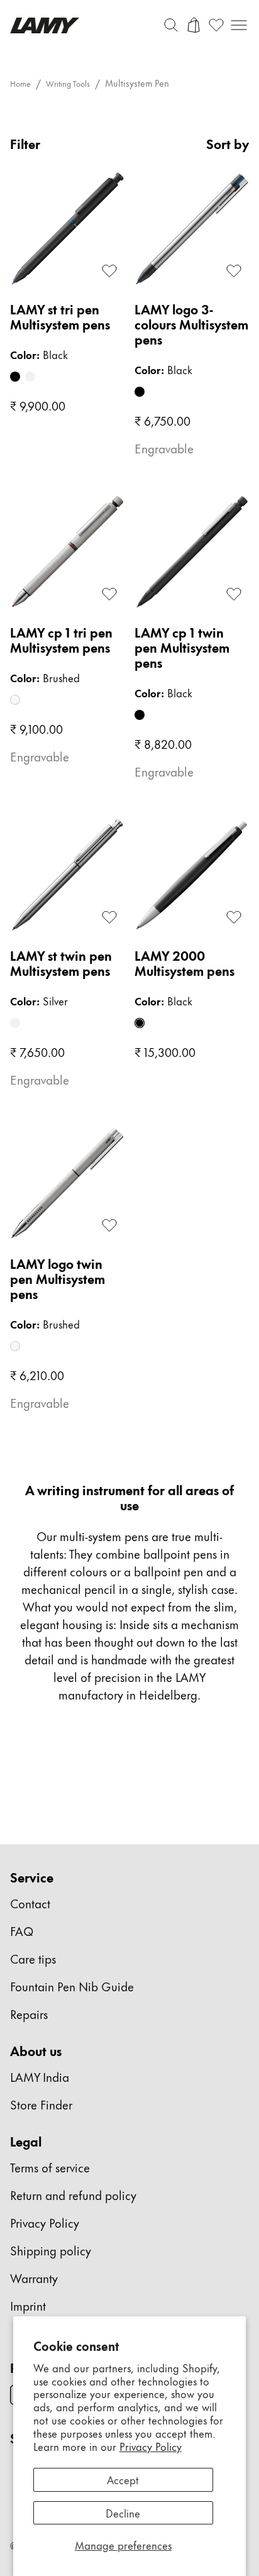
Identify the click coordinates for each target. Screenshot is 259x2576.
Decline (123, 2512)
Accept (123, 2479)
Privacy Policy (151, 2446)
